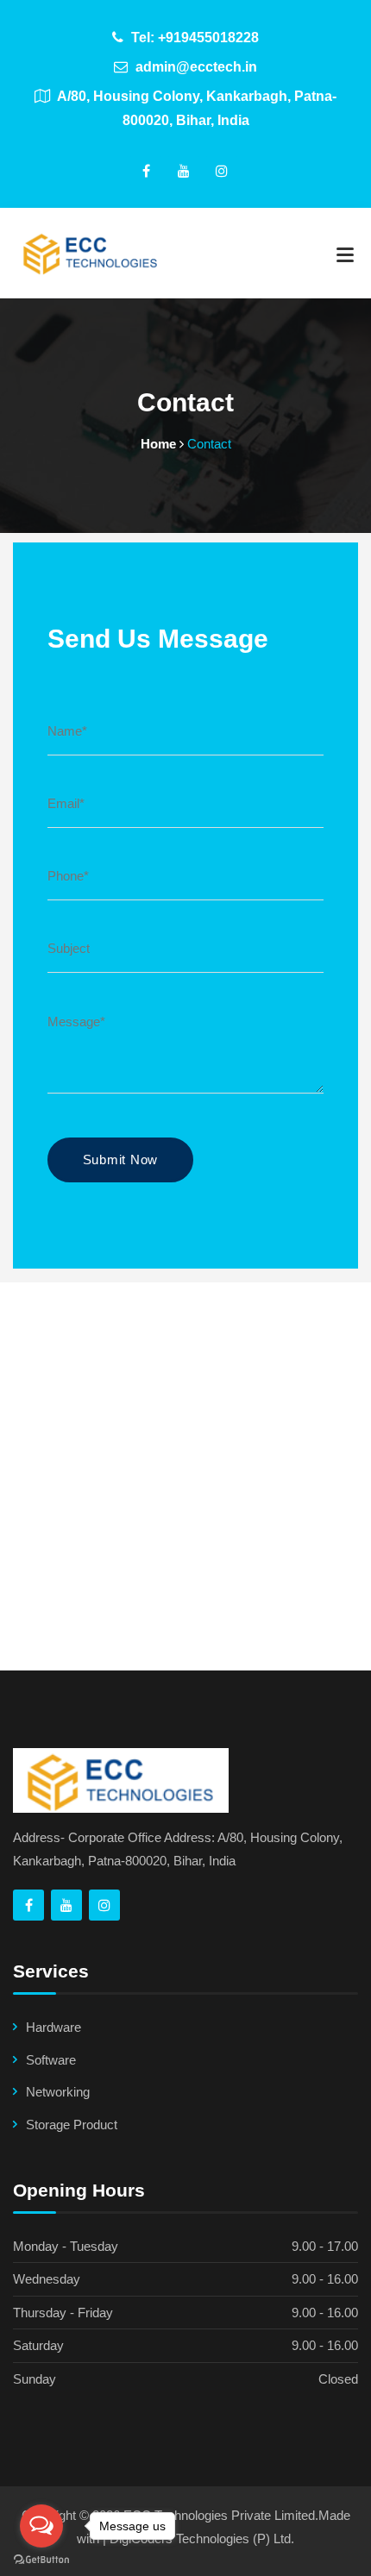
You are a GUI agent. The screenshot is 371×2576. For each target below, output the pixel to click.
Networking (58, 2092)
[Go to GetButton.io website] (41, 2559)
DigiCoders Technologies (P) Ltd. (202, 2538)
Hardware (53, 2027)
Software (51, 2060)
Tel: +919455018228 (193, 38)
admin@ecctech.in (195, 67)
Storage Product (72, 2125)
